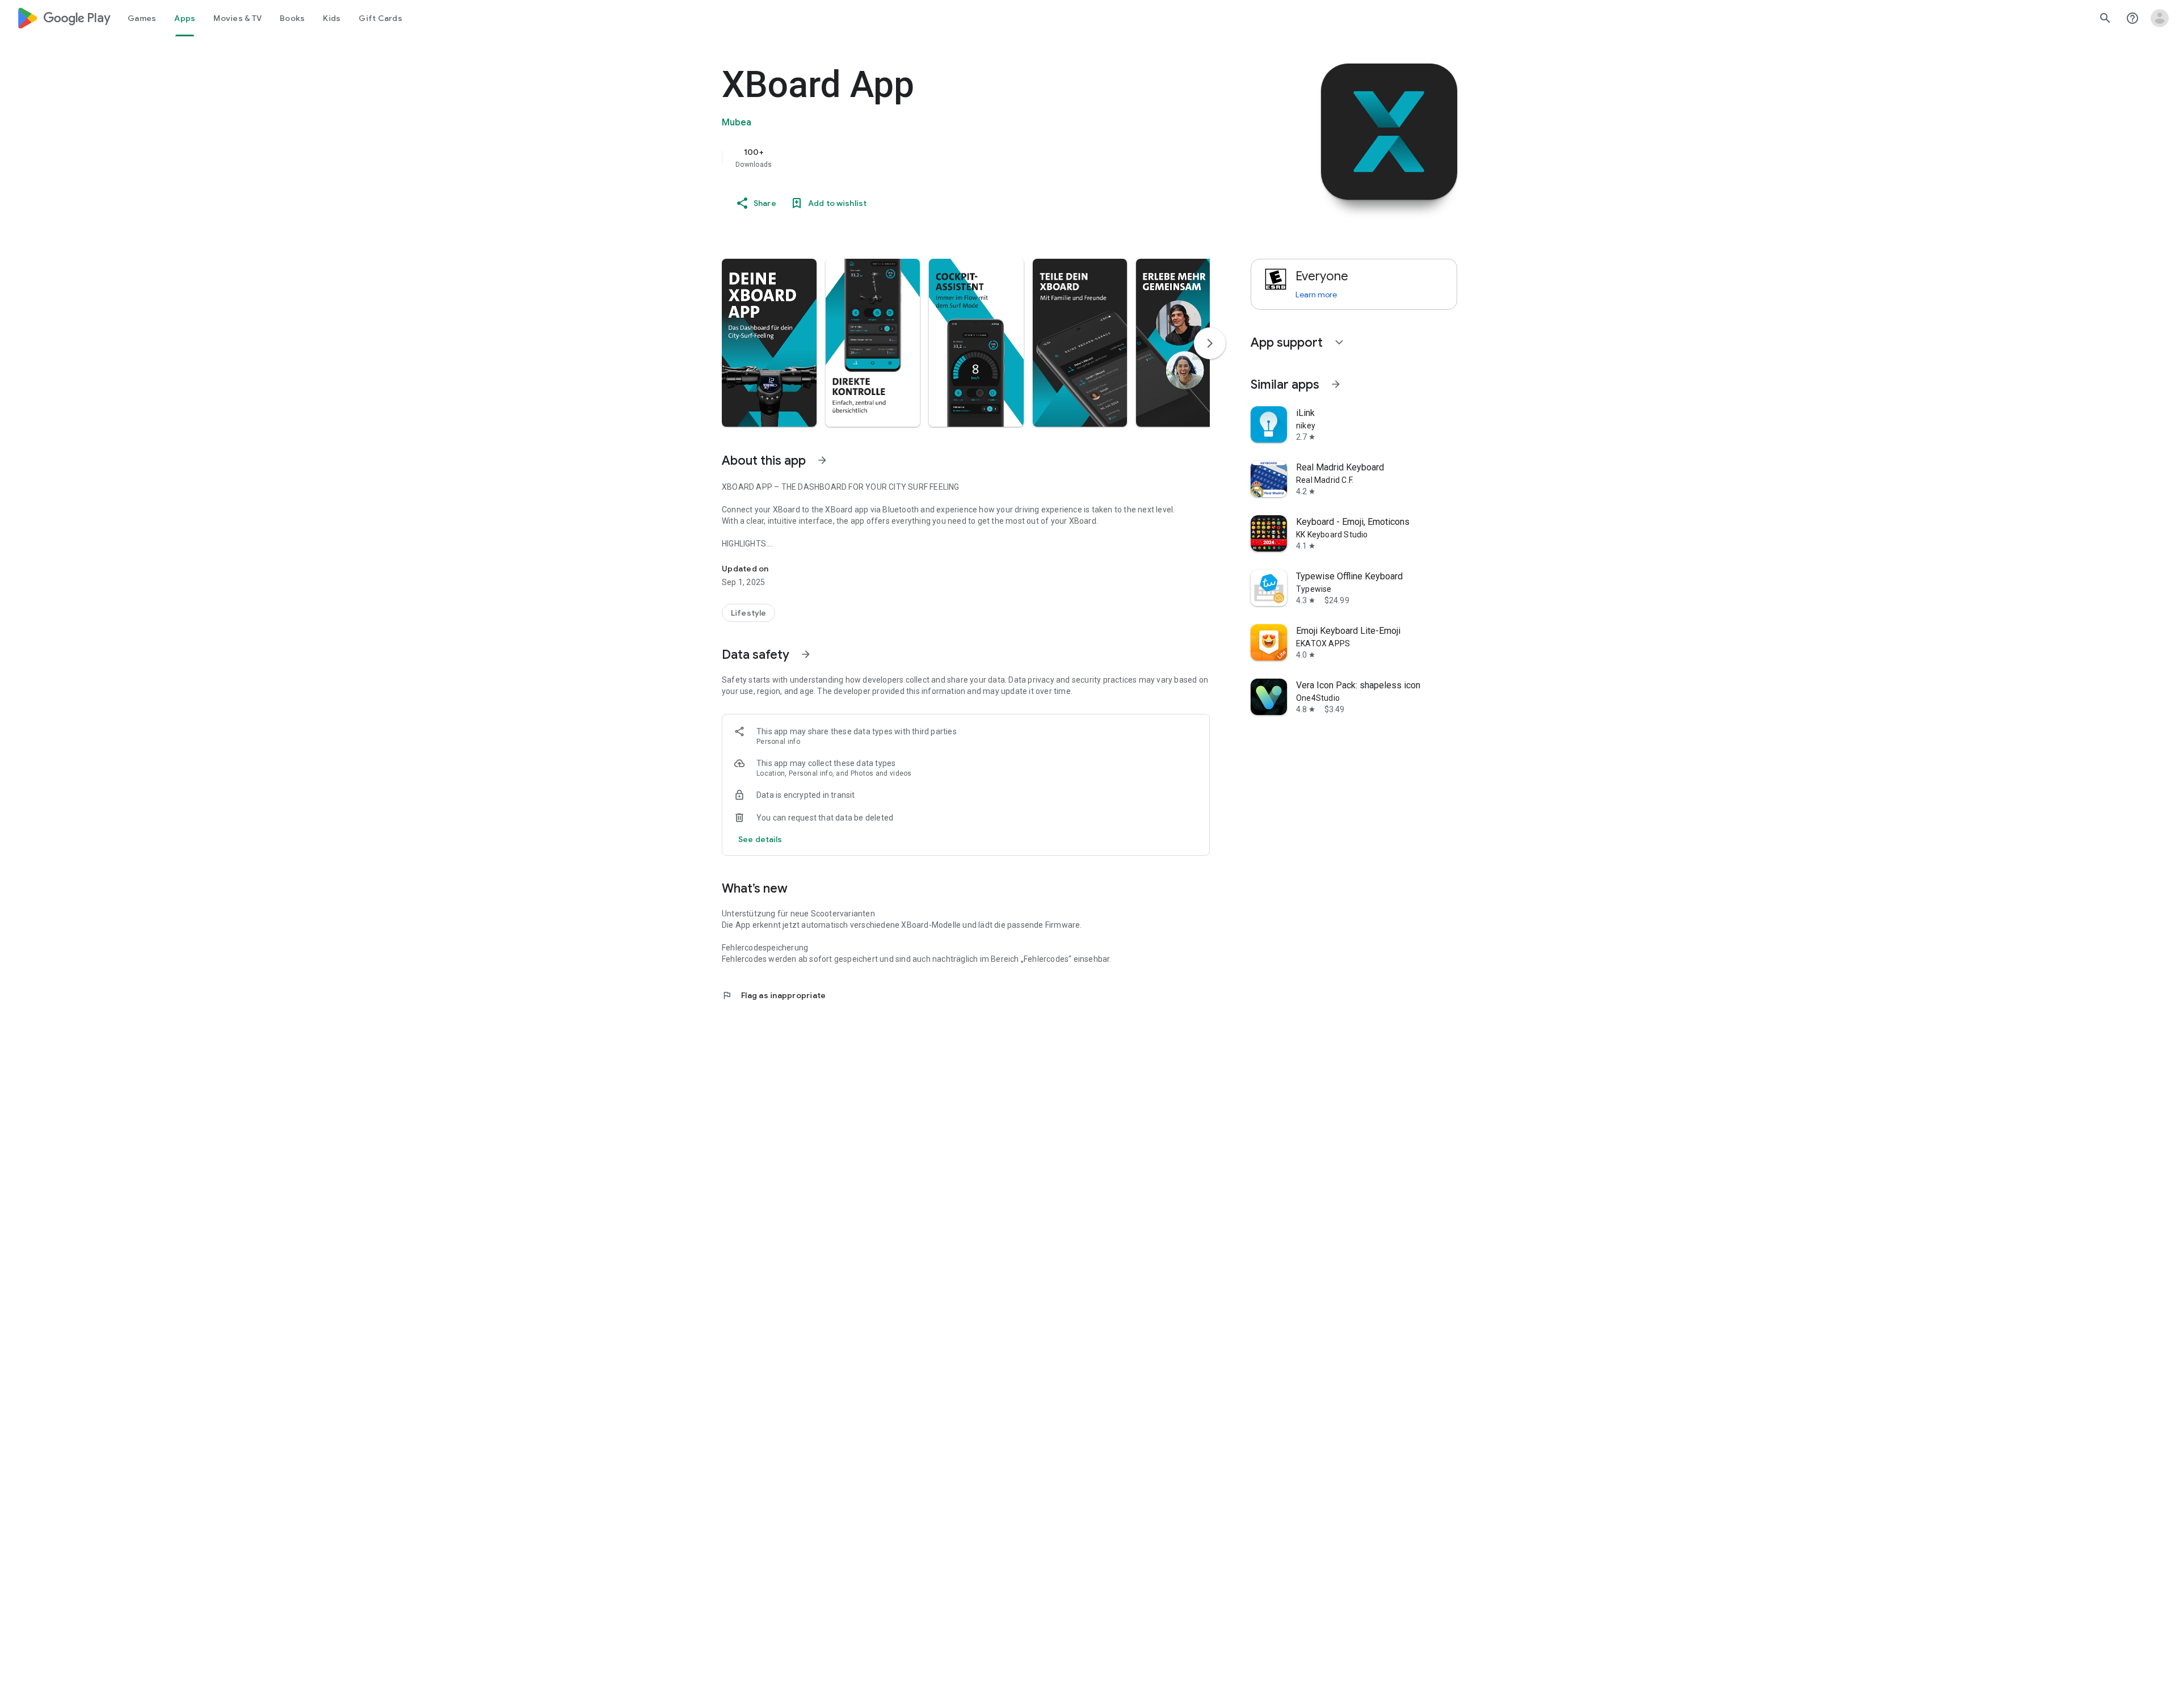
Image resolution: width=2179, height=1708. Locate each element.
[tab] (142, 18)
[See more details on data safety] (760, 839)
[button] (769, 343)
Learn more (1316, 295)
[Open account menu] (2160, 18)
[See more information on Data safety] (806, 654)
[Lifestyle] (748, 613)
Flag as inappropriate (774, 995)
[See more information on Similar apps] (1336, 384)
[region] (949, 158)
